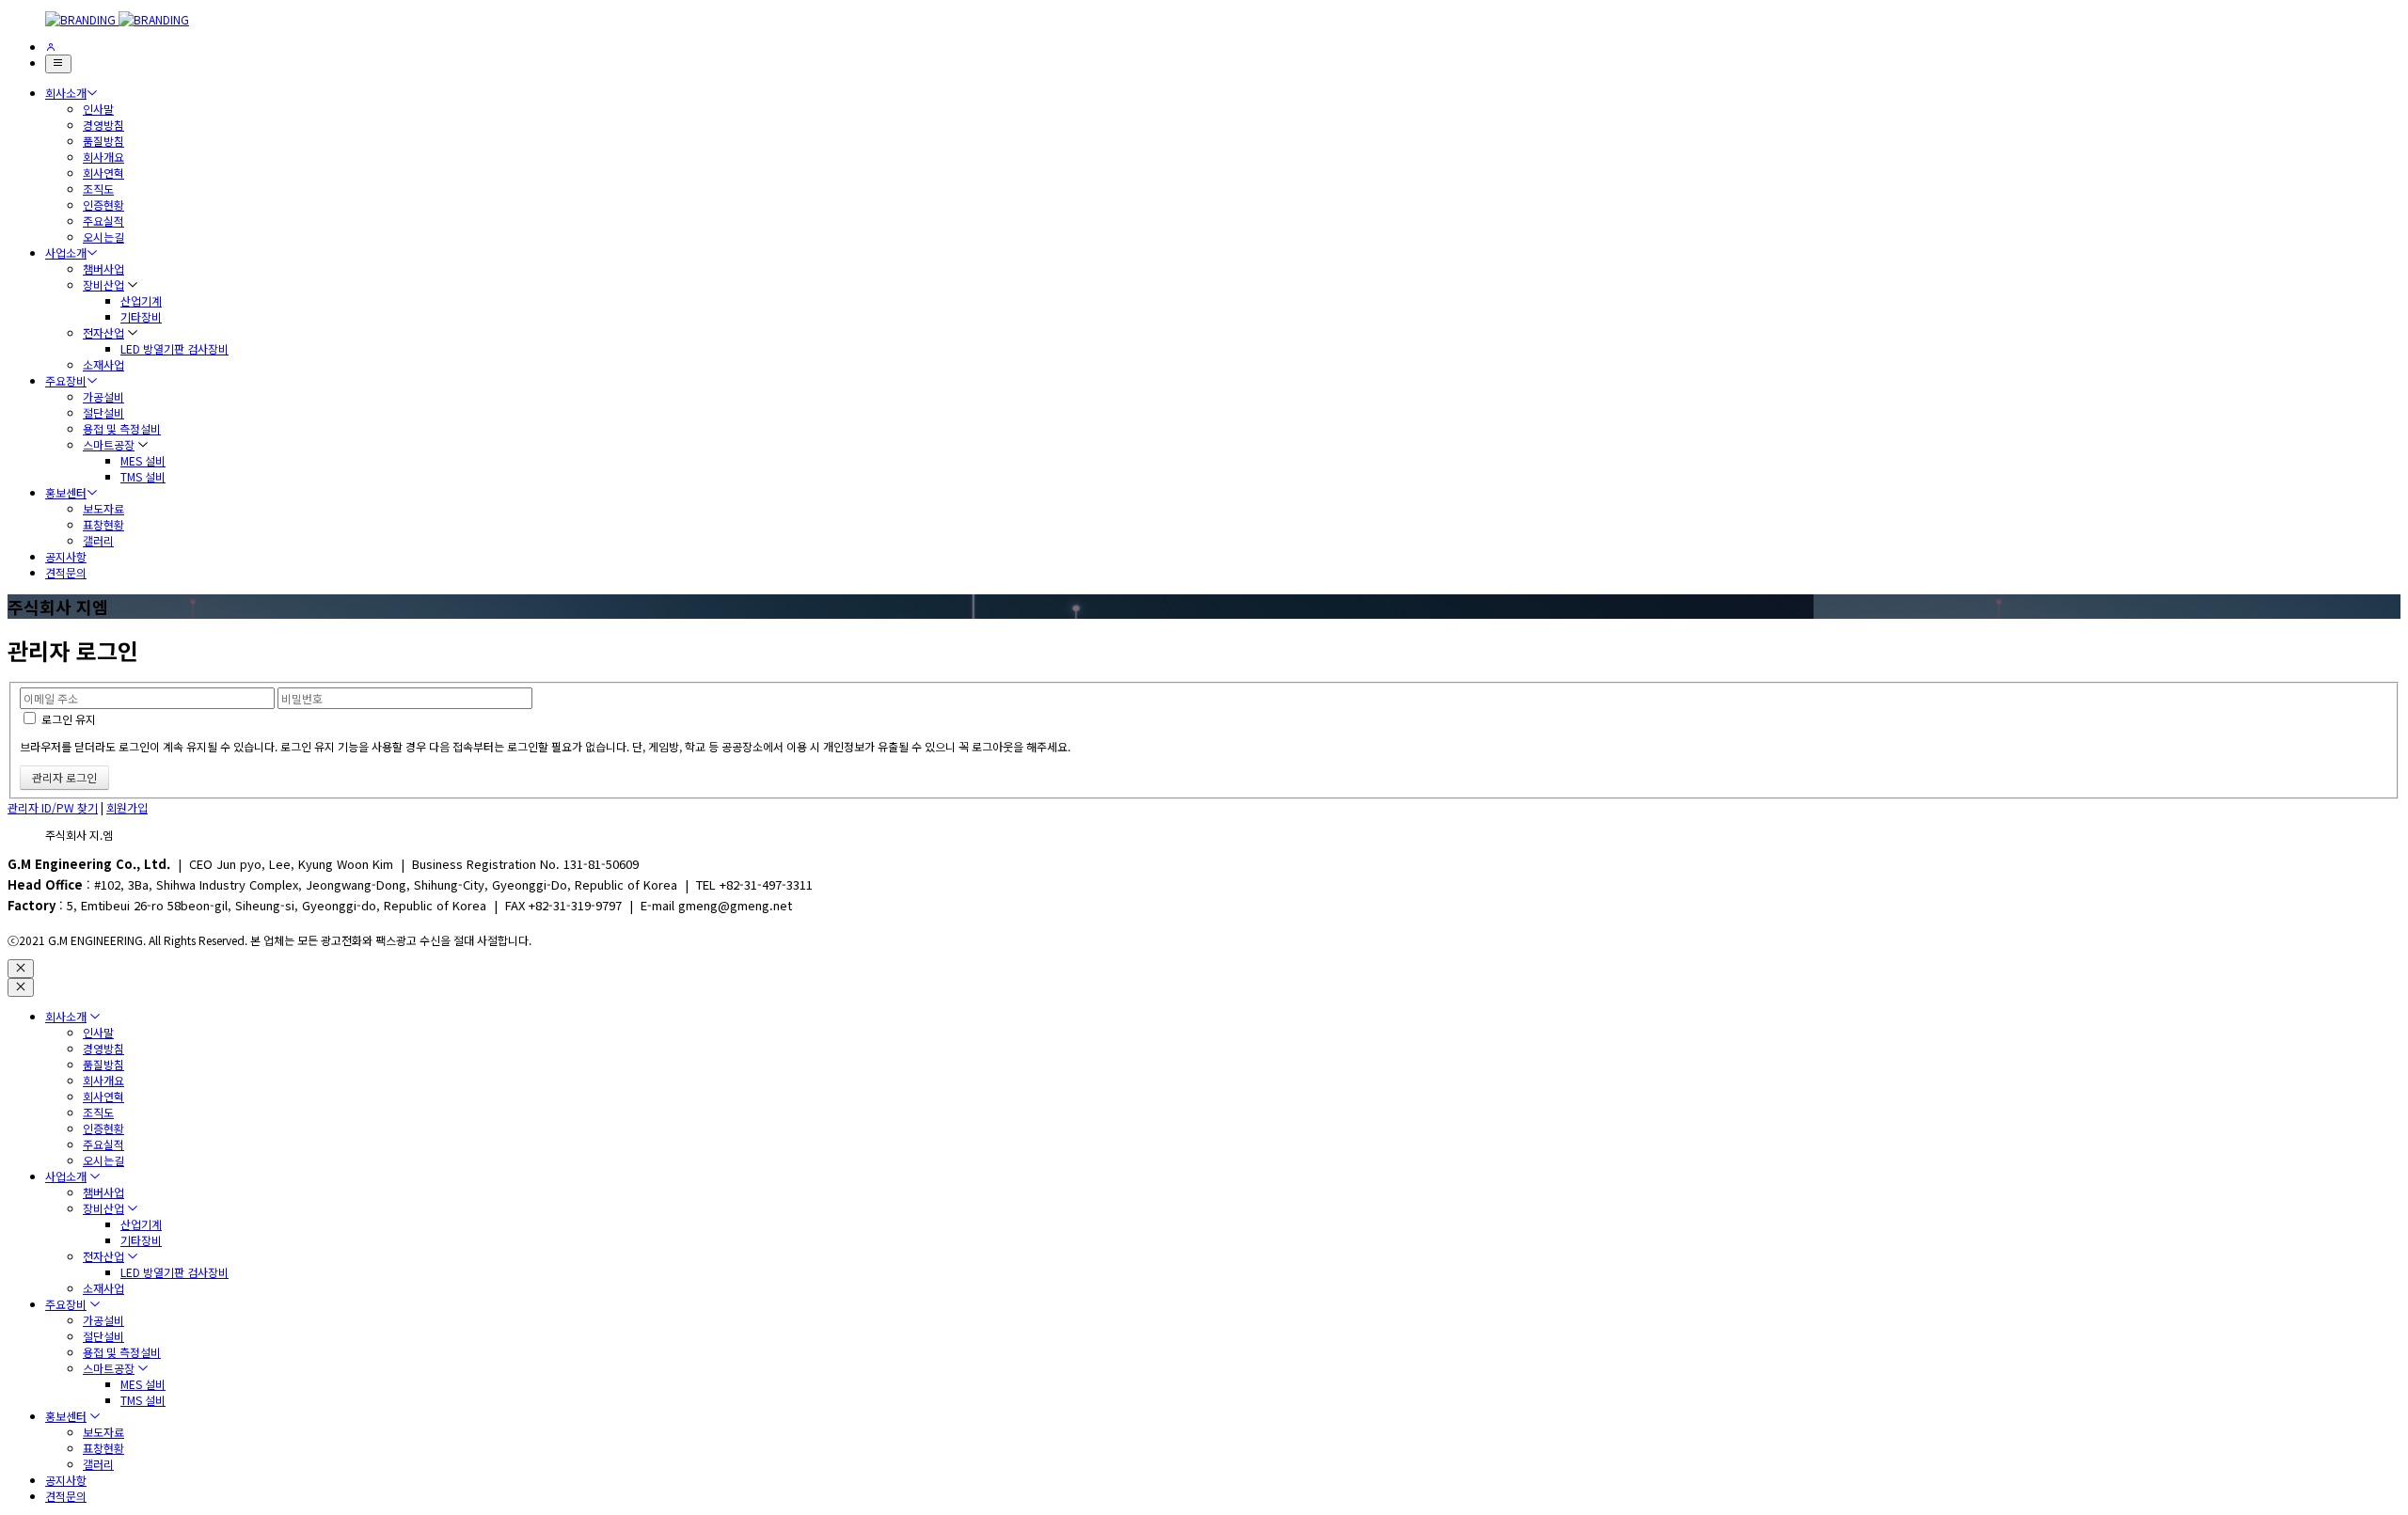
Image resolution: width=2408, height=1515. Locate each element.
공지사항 (66, 556)
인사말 (98, 109)
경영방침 (103, 125)
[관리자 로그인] (51, 47)
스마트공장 (109, 444)
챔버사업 (103, 268)
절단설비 (103, 412)
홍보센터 (66, 492)
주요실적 (103, 221)
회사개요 (103, 157)
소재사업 (103, 364)
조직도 (98, 189)
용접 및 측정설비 (122, 428)
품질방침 (103, 141)
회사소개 (66, 93)
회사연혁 (103, 173)
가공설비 (103, 396)
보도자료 (103, 508)
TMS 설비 (143, 476)
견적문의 (66, 572)
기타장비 (141, 316)
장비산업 (103, 284)
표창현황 (103, 524)
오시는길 (103, 237)
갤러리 (98, 540)
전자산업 (103, 332)
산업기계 (141, 300)
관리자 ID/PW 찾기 (53, 807)
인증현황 (103, 205)
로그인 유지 (67, 719)
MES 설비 (143, 460)
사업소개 (66, 252)
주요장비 (66, 380)
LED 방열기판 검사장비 (174, 348)
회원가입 (127, 807)
